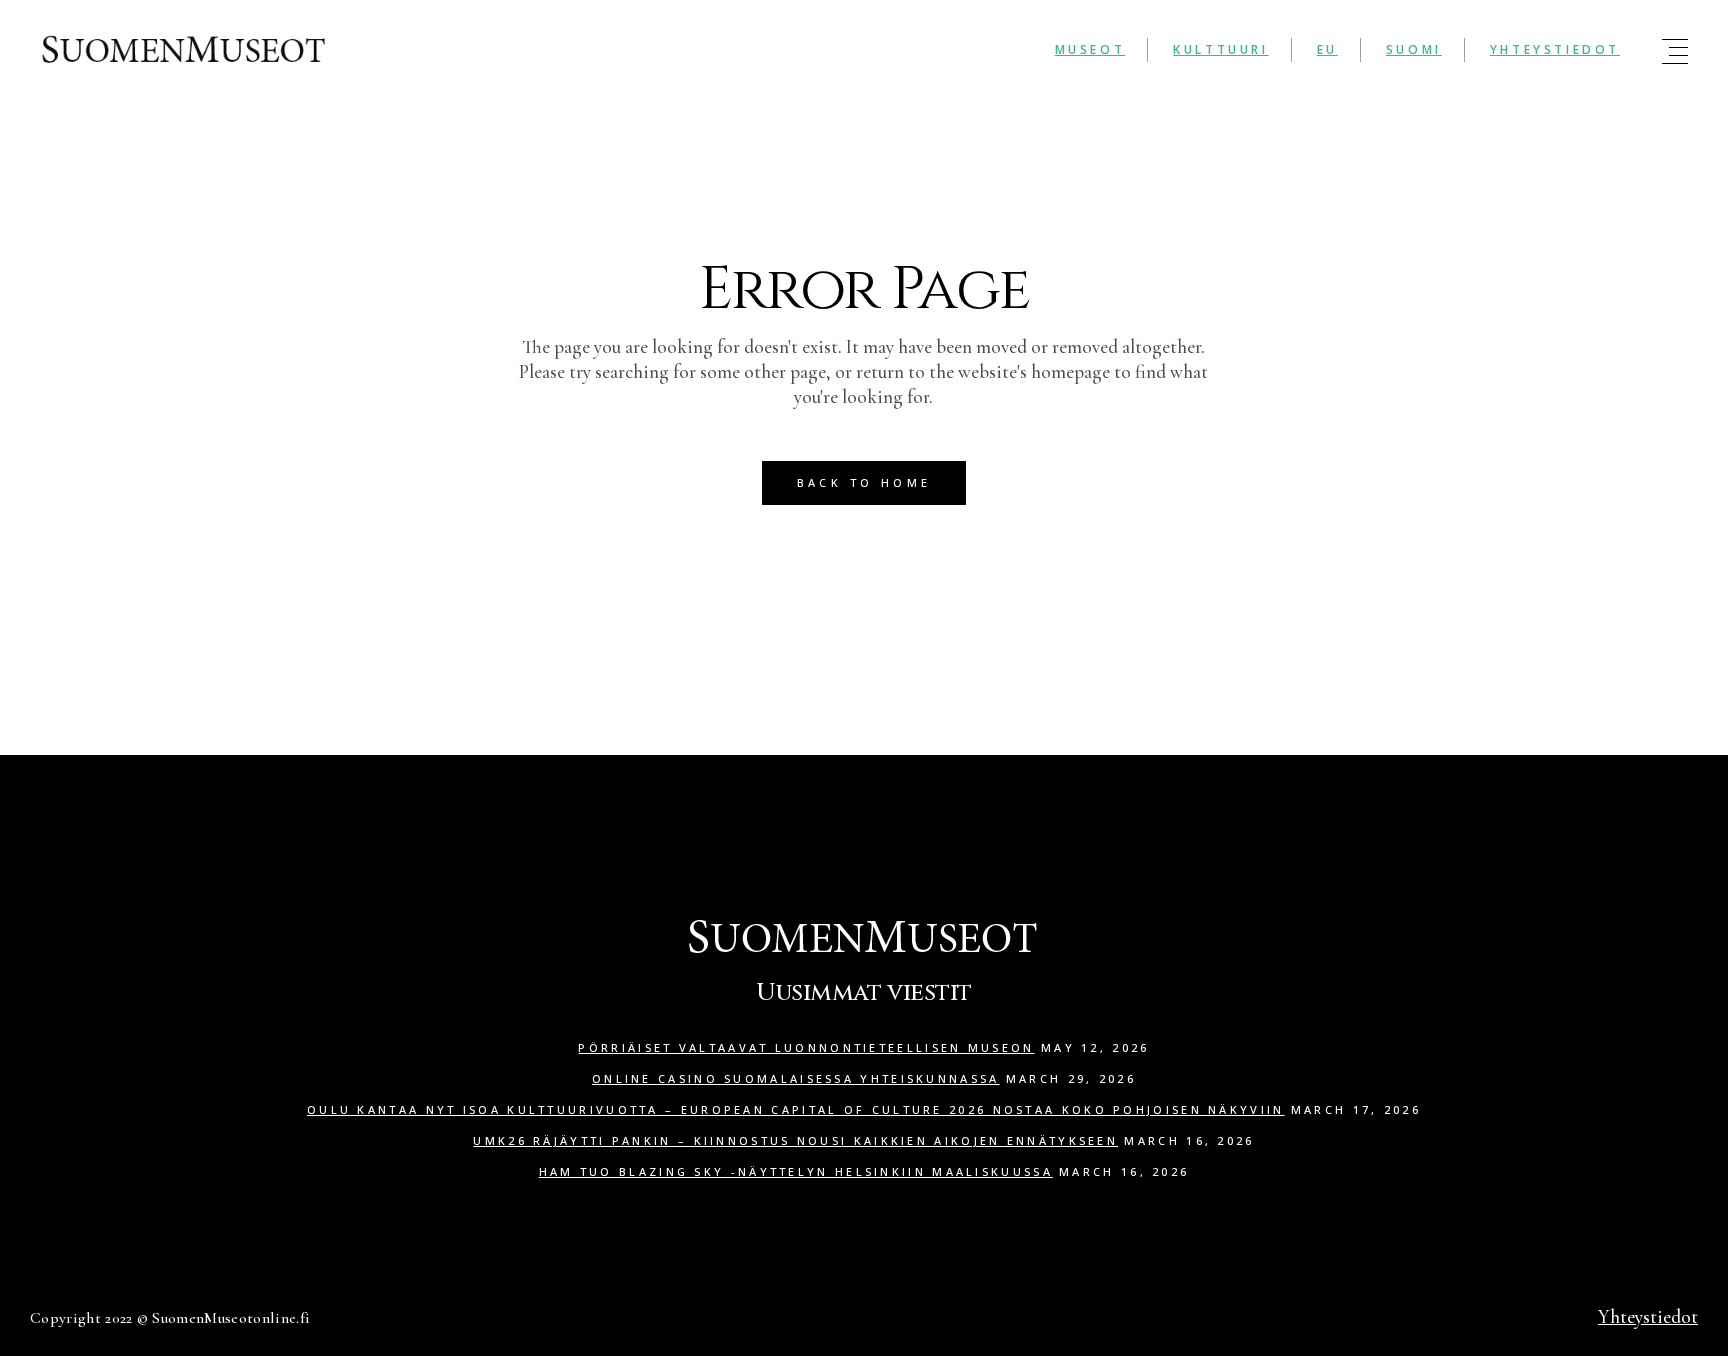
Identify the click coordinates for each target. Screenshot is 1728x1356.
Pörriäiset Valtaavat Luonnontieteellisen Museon (806, 1047)
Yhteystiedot (1648, 1316)
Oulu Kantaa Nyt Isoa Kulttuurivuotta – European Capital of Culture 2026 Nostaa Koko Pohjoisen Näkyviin (796, 1109)
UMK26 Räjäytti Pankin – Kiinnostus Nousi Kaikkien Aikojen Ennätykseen (795, 1140)
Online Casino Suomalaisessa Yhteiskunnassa (796, 1078)
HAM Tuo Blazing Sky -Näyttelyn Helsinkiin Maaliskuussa (796, 1171)
